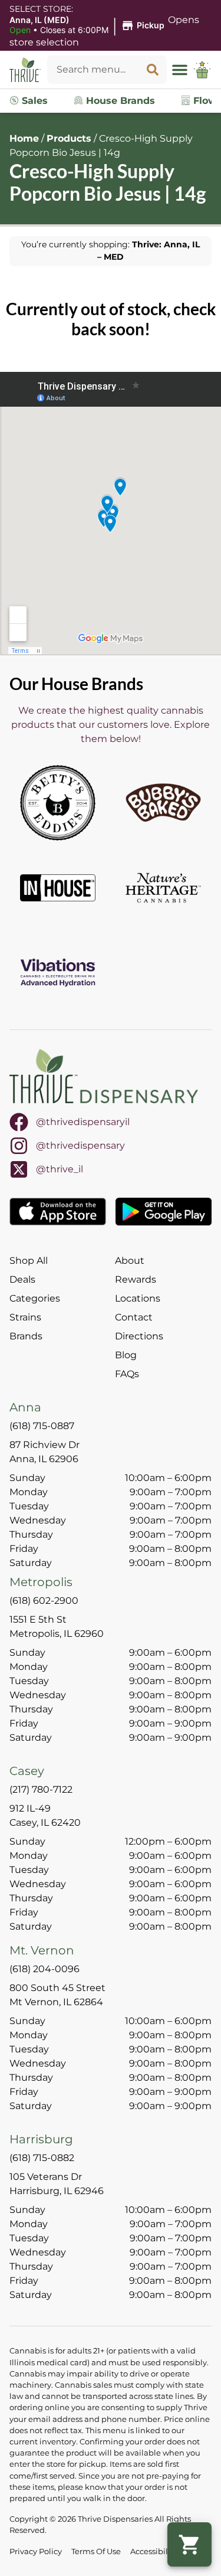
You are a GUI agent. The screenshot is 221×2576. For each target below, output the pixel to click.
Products (69, 138)
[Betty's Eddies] (58, 803)
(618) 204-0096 (44, 1969)
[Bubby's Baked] (163, 803)
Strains (25, 1317)
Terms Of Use (96, 2552)
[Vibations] (58, 973)
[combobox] (93, 70)
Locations (138, 1298)
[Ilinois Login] (202, 70)
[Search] (153, 70)
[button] (89, 25)
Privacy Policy (36, 2552)
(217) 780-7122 (41, 1789)
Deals (22, 1279)
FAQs (127, 1374)
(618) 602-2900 (44, 1601)
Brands (26, 1336)
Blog (126, 1355)
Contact (134, 1317)
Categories (35, 1298)
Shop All (29, 1261)
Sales (33, 101)
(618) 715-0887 (42, 1426)
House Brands (119, 101)
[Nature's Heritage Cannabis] (163, 888)
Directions (139, 1336)
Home (24, 138)
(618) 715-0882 (42, 2158)
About (130, 1261)
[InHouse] (58, 888)
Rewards (136, 1279)
